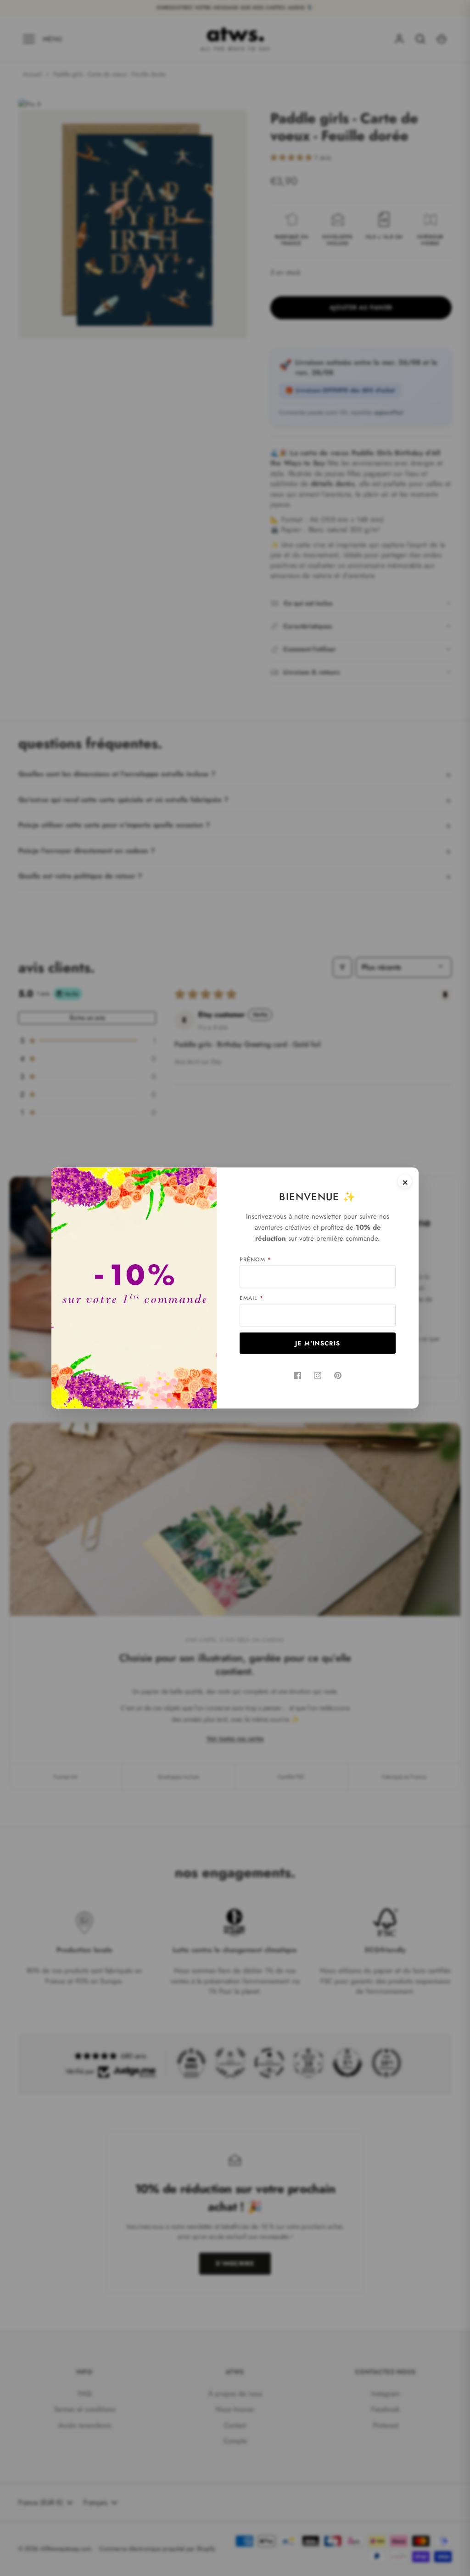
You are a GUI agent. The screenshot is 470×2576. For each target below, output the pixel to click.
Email (252, 1298)
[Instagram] (318, 1376)
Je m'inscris (318, 1343)
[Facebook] (297, 1376)
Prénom (255, 1260)
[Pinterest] (338, 1376)
